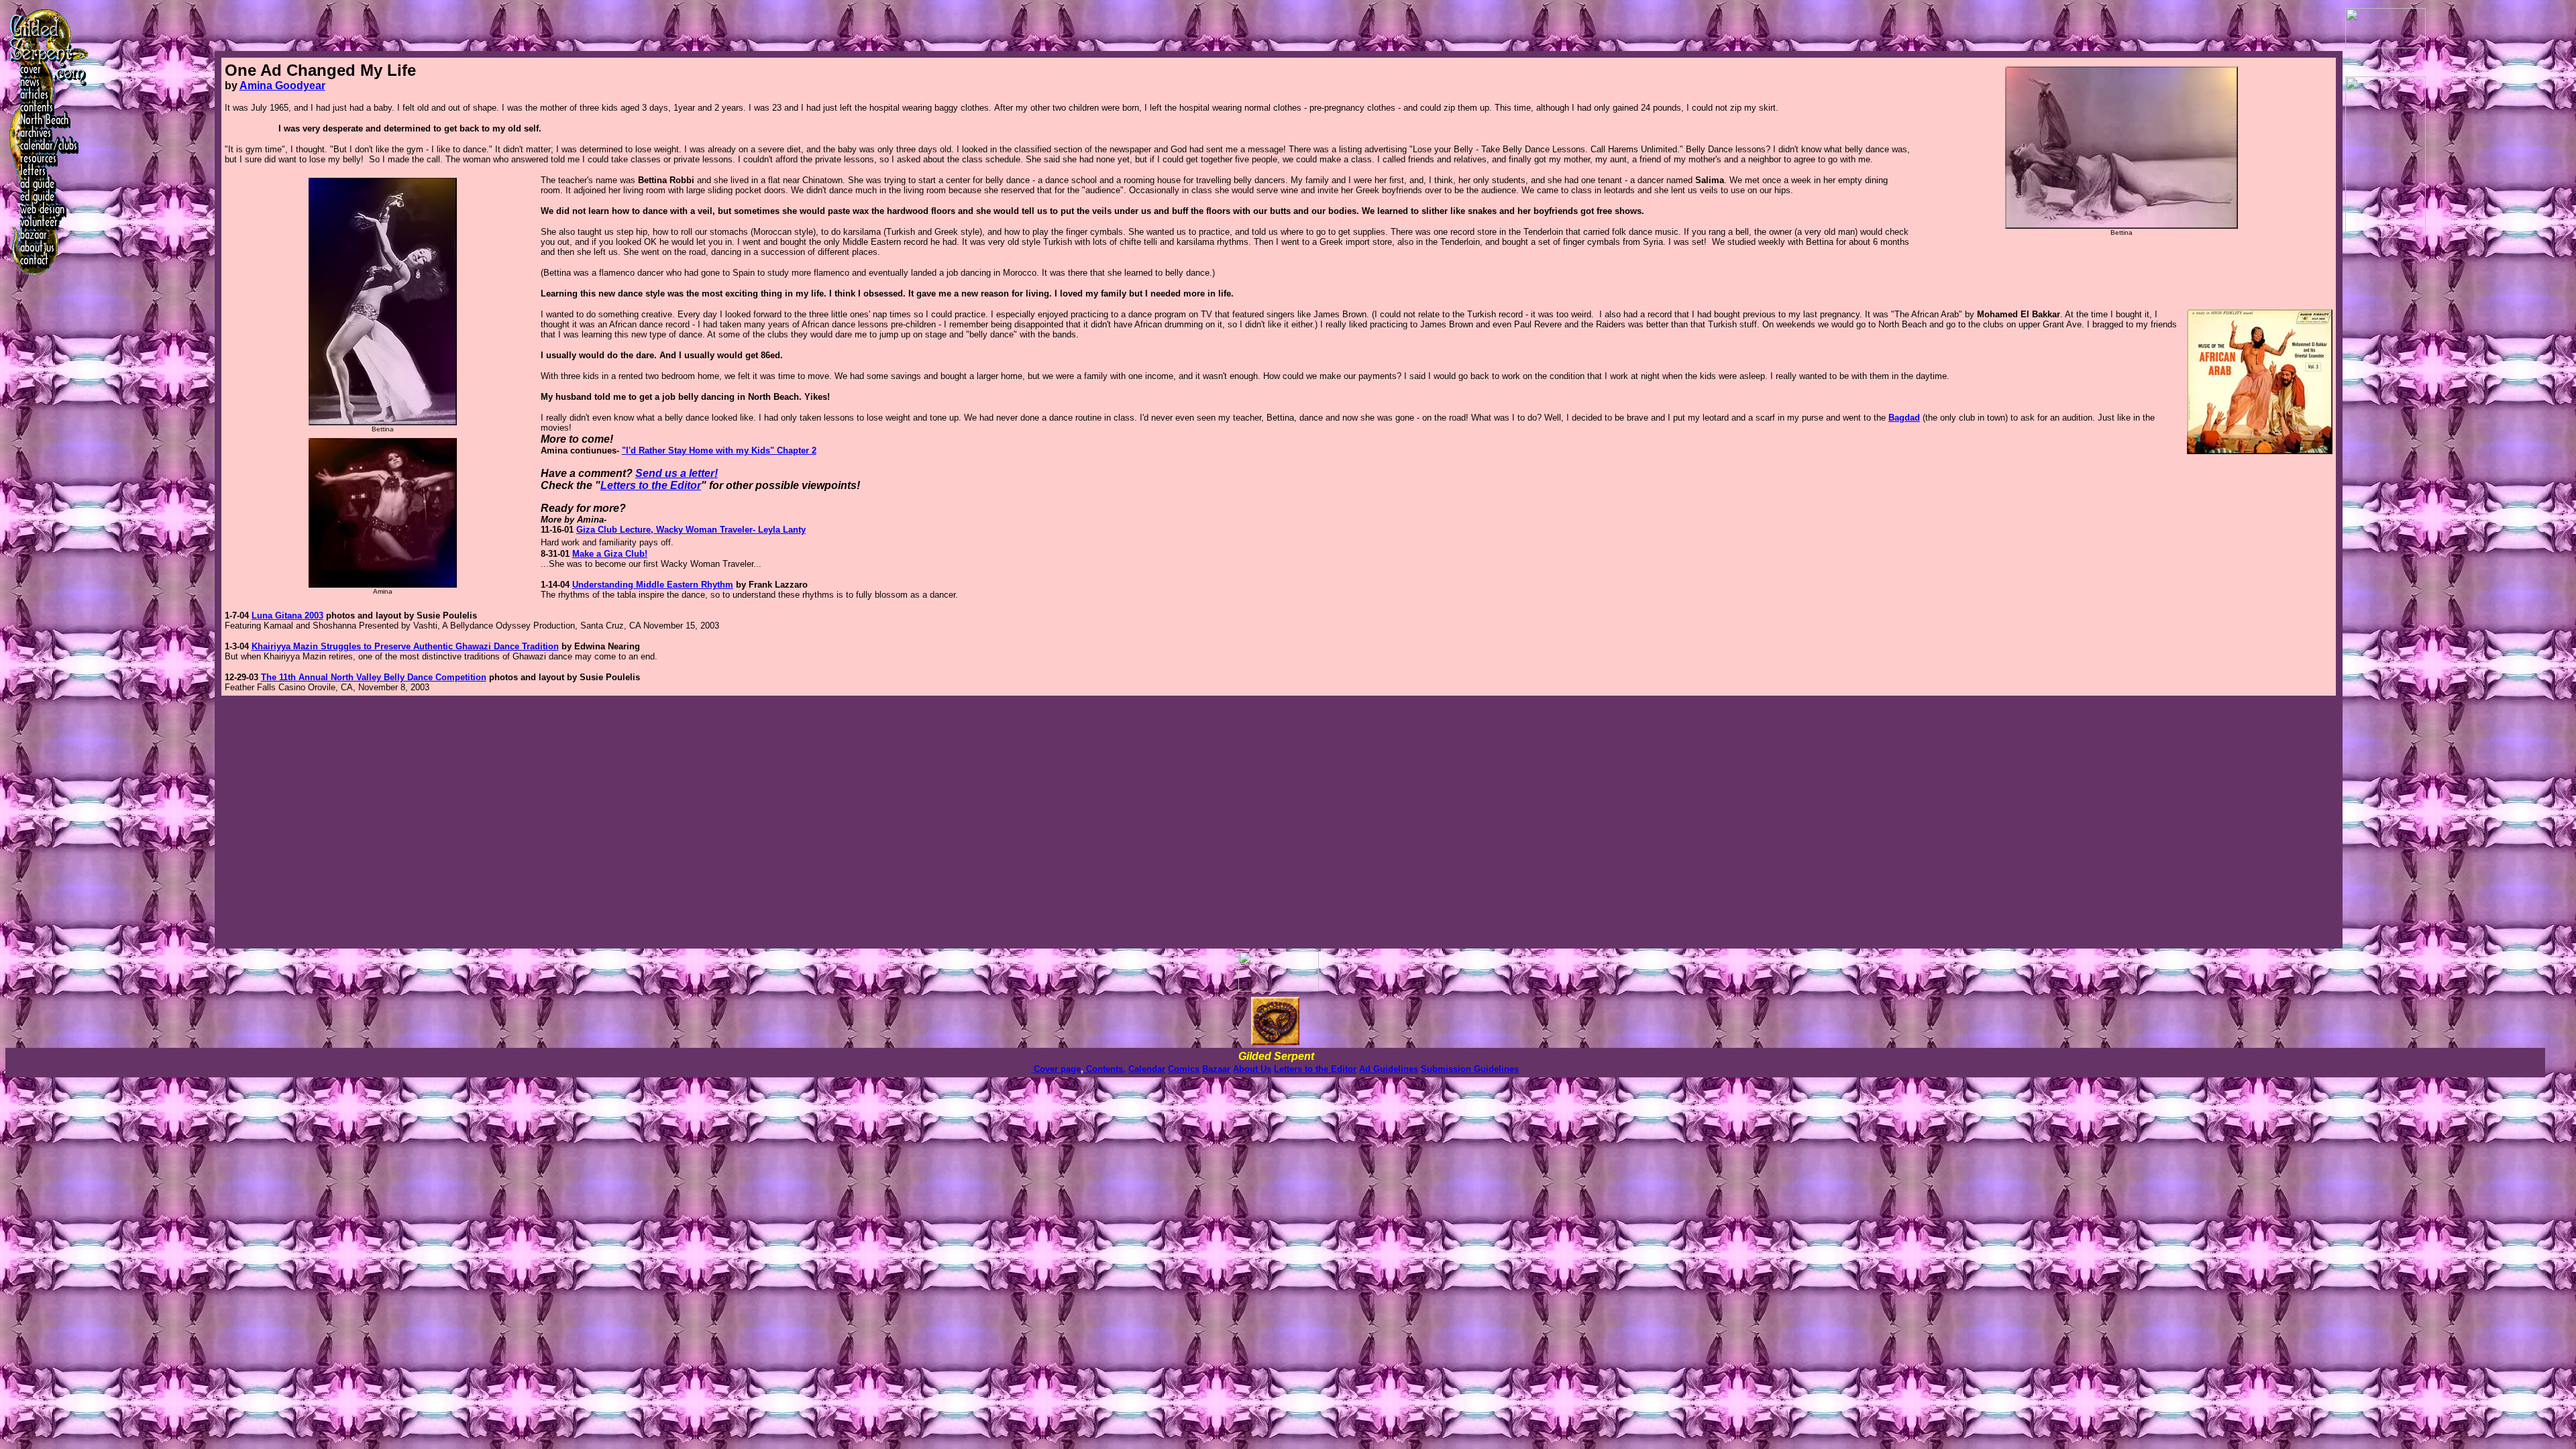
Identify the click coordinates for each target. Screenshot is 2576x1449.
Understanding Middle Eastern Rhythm (653, 585)
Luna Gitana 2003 (287, 615)
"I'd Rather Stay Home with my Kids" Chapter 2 (719, 450)
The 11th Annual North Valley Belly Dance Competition (374, 677)
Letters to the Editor (651, 485)
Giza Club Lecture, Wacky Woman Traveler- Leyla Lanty (691, 530)
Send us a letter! (677, 473)
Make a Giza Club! (610, 554)
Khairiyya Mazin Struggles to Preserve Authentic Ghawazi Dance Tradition (405, 646)
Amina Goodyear (282, 86)
